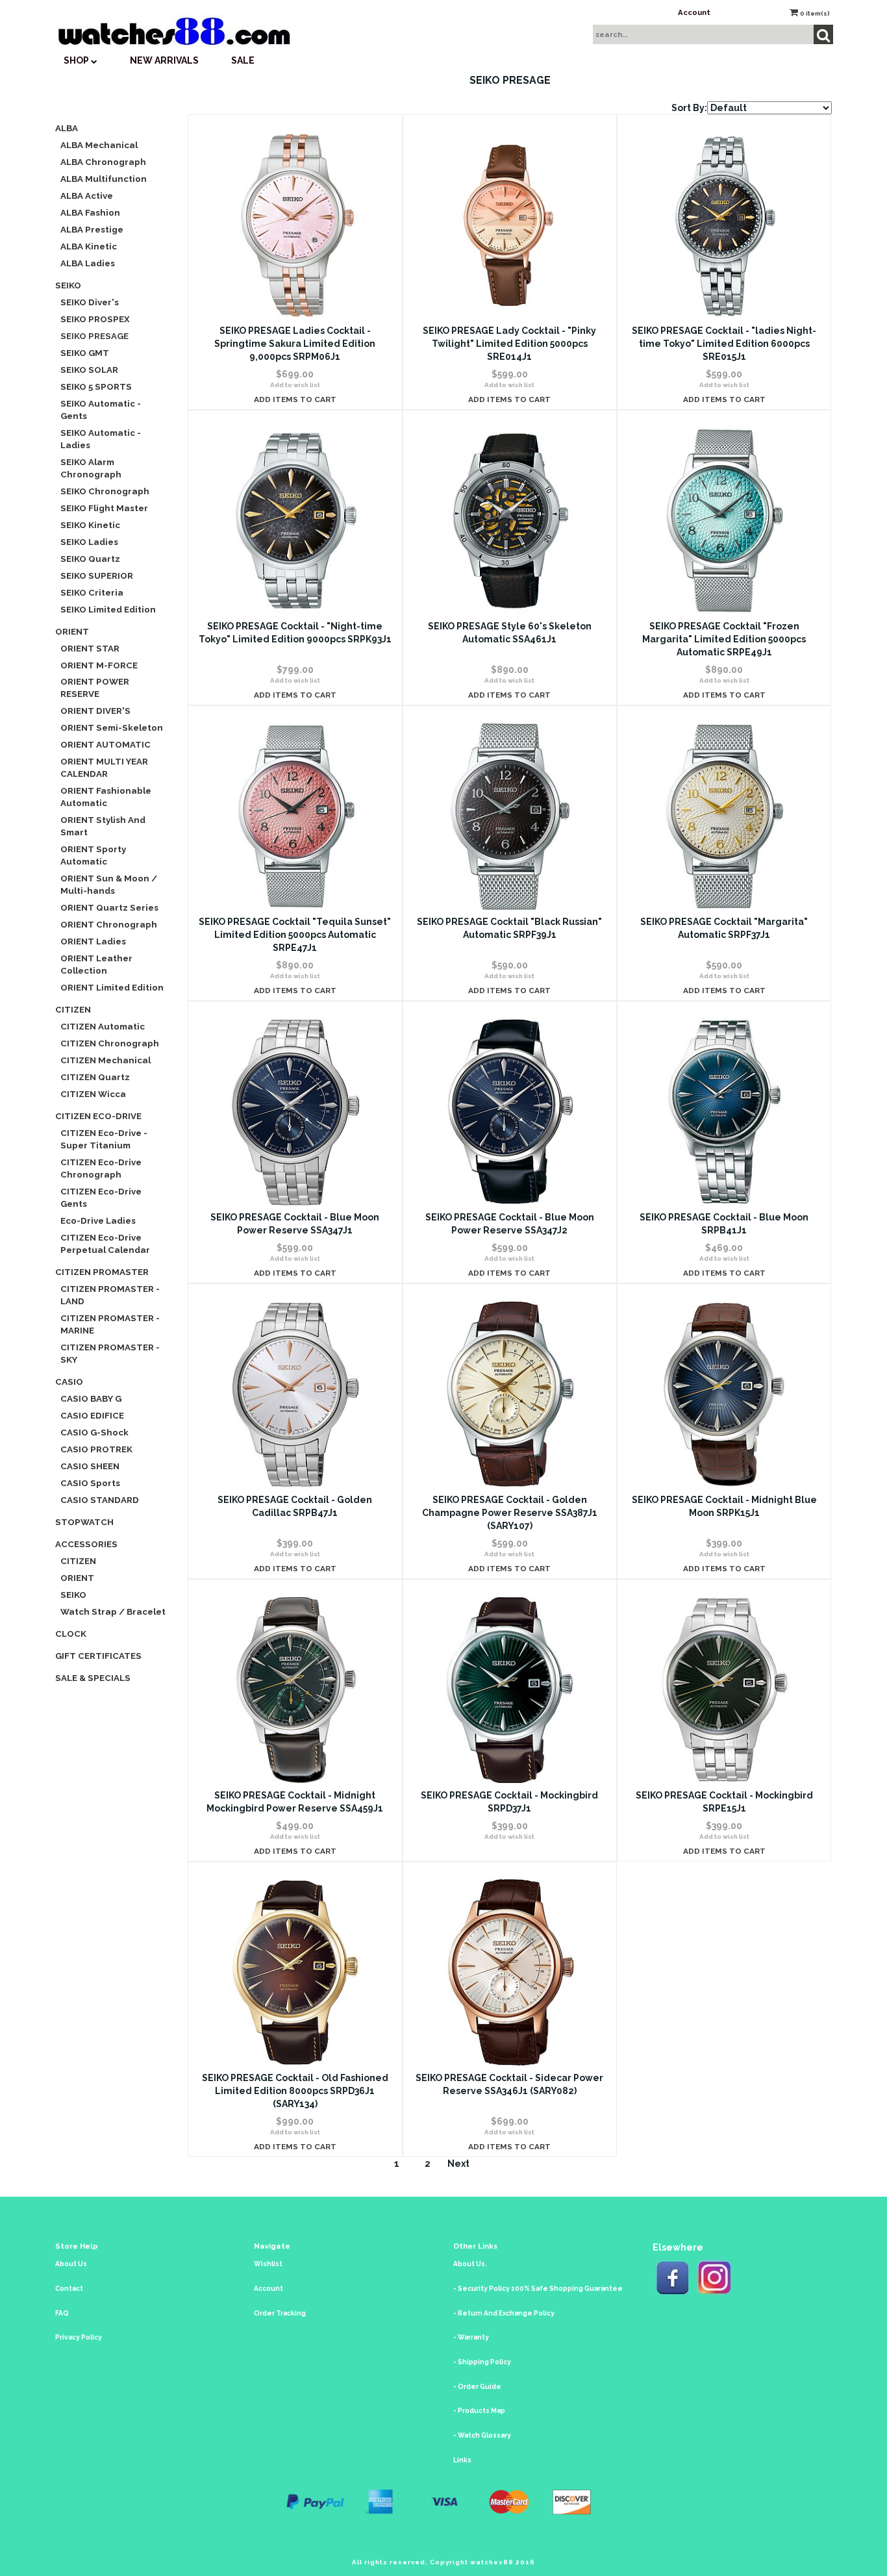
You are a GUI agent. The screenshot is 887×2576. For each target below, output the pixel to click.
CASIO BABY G (91, 1398)
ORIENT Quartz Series (109, 907)
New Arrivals (164, 60)
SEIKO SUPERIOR (97, 575)
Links (462, 2460)
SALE (243, 60)
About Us (71, 2264)
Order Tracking (280, 2313)
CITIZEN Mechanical (106, 1060)
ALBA (67, 128)
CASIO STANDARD (100, 1500)
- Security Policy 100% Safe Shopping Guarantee (538, 2289)
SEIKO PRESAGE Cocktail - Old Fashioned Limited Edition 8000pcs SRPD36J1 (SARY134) (295, 2091)
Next (458, 2164)
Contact (69, 2289)
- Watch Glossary (482, 2435)
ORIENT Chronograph (109, 924)
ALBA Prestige (92, 229)
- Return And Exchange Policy (504, 2313)
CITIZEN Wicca (93, 1094)
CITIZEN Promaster (102, 1272)
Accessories (86, 1544)
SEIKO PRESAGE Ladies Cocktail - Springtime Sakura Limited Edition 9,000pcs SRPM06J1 (295, 344)
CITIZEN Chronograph (110, 1043)
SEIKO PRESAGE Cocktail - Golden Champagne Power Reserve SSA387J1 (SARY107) (510, 1513)
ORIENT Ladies (93, 941)
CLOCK (71, 1634)
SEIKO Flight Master (104, 508)
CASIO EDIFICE (92, 1415)
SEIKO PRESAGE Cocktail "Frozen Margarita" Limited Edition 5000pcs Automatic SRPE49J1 (724, 639)
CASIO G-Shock (94, 1432)
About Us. (470, 2264)
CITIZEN (73, 1009)
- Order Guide (477, 2387)
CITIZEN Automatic (103, 1026)
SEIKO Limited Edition (108, 609)
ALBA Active (87, 196)
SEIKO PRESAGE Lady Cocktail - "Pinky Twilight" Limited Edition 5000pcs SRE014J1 (509, 344)
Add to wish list (295, 385)
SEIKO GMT (85, 353)
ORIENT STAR (90, 648)
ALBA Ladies (88, 263)
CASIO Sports (90, 1483)
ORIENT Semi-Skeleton (112, 727)
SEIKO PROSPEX (95, 319)
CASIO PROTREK (96, 1449)
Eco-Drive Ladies (98, 1220)
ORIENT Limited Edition (112, 987)
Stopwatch (84, 1522)
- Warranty (471, 2337)
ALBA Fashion (90, 212)
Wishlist (268, 2264)
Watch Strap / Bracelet (113, 1611)
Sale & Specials (93, 1678)
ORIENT (72, 631)
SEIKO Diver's (90, 302)
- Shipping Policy (482, 2362)
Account (694, 12)
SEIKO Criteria (92, 592)
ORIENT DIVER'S (95, 711)
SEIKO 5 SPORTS (96, 386)
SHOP (77, 60)
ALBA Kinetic (89, 246)
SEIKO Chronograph (105, 491)
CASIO (69, 1382)
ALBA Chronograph (103, 162)
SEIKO (68, 285)
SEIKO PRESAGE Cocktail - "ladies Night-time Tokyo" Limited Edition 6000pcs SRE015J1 (724, 344)
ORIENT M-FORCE (99, 665)
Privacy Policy (79, 2337)
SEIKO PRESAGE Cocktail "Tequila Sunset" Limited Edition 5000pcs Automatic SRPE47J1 (295, 935)
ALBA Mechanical (99, 145)
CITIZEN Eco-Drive (98, 1116)
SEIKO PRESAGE (94, 336)
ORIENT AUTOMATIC (106, 744)
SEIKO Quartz (90, 559)
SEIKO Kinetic (90, 525)
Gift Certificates (98, 1656)
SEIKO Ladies (89, 542)
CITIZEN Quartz (95, 1077)
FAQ (62, 2313)
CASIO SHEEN (90, 1466)
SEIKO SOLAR (89, 370)
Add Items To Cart (295, 399)
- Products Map (479, 2411)
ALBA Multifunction (104, 179)
